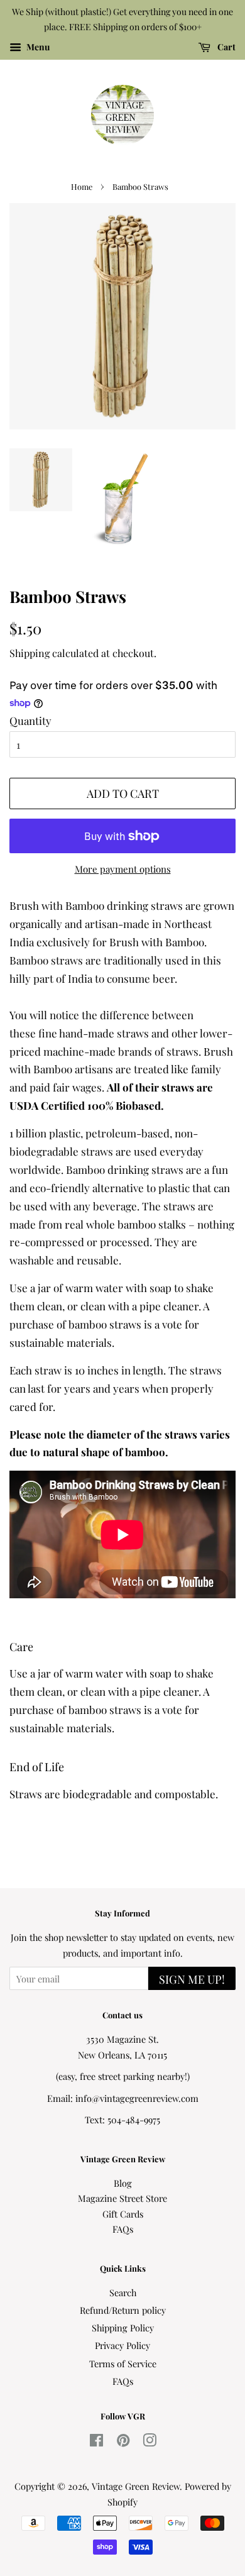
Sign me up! (192, 1979)
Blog (123, 2183)
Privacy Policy (122, 2345)
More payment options (123, 869)
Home (82, 186)
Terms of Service (123, 2363)
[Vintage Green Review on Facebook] (96, 2442)
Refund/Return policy (123, 2310)
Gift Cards (123, 2214)
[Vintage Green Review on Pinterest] (123, 2442)
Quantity (30, 721)
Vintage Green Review (136, 2486)
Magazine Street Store (122, 2198)
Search (123, 2292)
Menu (37, 47)
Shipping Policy (123, 2328)
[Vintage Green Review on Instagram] (150, 2442)
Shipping (30, 653)
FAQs (123, 2229)
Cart (226, 47)
